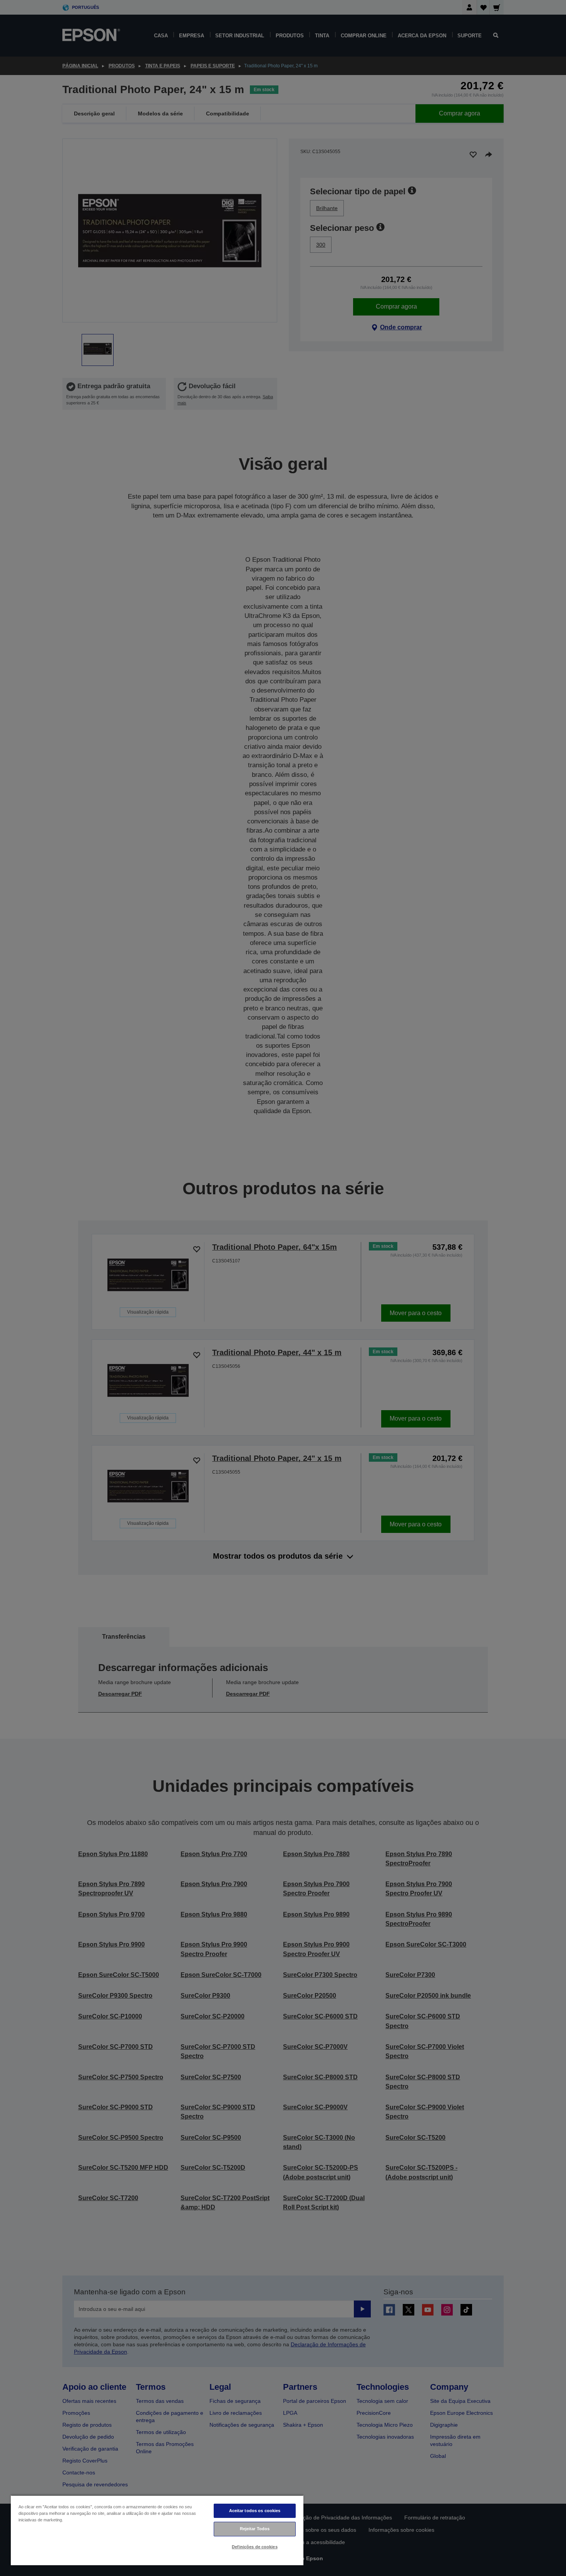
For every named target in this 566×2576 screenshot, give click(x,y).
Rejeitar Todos (255, 2529)
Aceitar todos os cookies (255, 2511)
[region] (157, 2530)
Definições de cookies (255, 2547)
